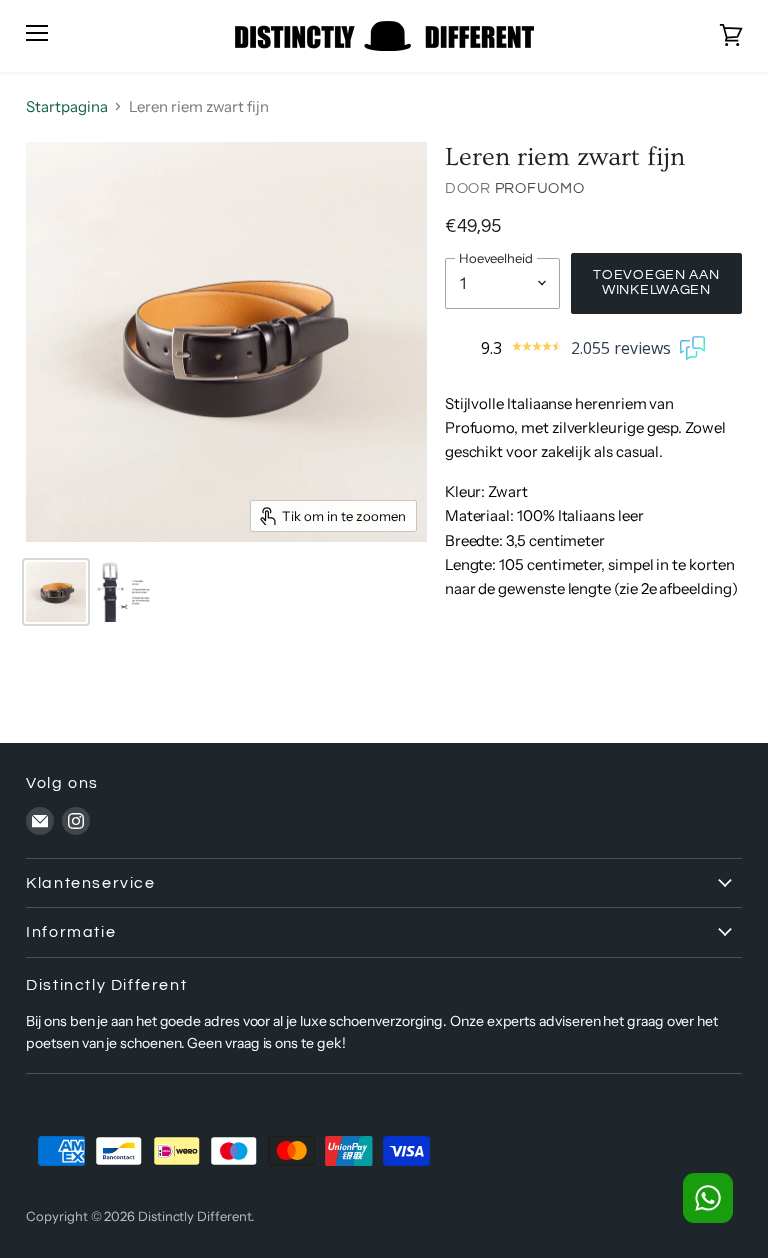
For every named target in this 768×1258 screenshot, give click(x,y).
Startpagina (66, 106)
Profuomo (540, 188)
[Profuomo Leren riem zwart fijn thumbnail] (56, 592)
